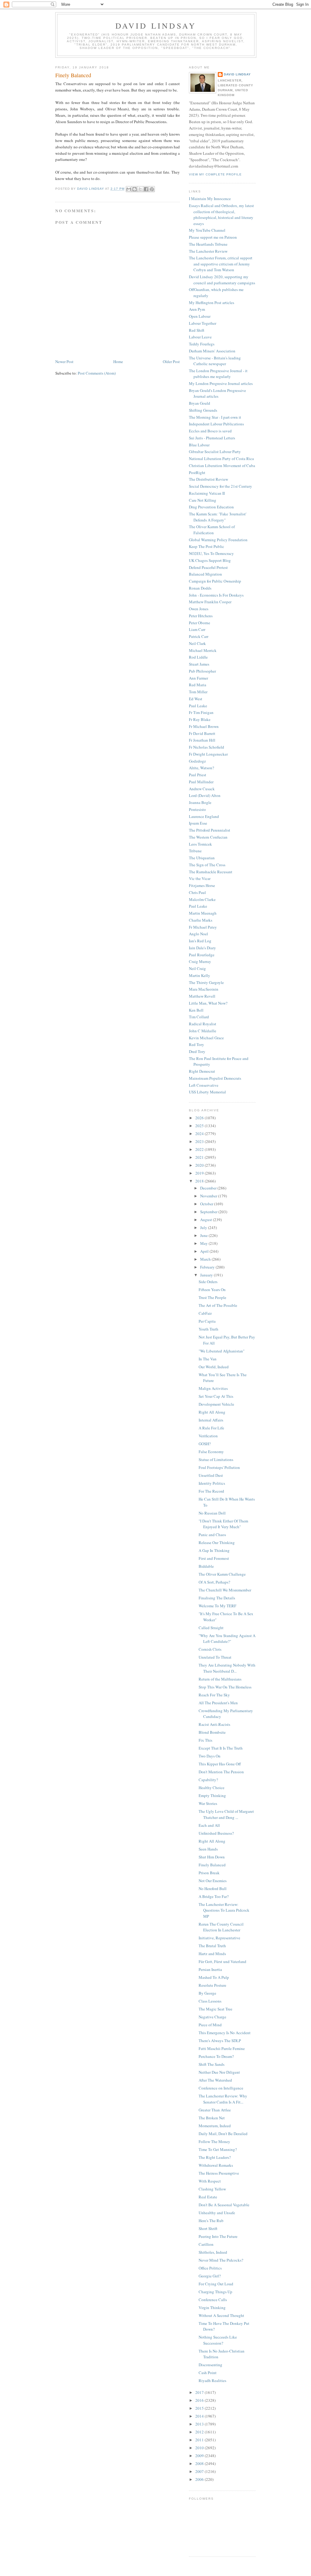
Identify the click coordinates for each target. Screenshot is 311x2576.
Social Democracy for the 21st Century (220, 486)
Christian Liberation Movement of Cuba (222, 466)
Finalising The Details (217, 1598)
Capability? (208, 1780)
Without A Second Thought (221, 2315)
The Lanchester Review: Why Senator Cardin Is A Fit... (223, 2099)
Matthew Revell (202, 996)
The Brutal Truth (212, 1946)
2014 (200, 2416)
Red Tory (197, 1044)
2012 (200, 2432)
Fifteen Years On (212, 1290)
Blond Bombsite (212, 1732)
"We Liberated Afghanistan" (222, 1351)
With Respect (210, 2181)
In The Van (208, 1359)
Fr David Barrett (202, 733)
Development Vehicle (216, 1404)
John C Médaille (203, 1031)
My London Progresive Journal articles (221, 383)
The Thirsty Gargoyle (206, 982)
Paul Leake (198, 706)
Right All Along (212, 1412)
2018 (200, 1181)
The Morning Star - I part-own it (215, 417)
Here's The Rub (211, 2221)
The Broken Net (212, 2118)
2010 (200, 2448)
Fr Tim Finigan (201, 712)
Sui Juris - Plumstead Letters (212, 438)
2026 (200, 1118)
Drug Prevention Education (211, 507)
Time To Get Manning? (218, 2149)
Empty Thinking (212, 1795)
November (209, 1196)
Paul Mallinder (201, 782)
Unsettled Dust (211, 1475)
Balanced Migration (205, 574)
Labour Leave (200, 337)
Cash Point (208, 2373)
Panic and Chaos (212, 1535)
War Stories (208, 1803)
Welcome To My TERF (217, 1606)
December (209, 1188)
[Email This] (129, 189)
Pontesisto (197, 809)
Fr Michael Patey (203, 927)
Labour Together (203, 323)
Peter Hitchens (201, 616)
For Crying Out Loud (216, 2284)
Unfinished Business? (216, 1833)
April (205, 1251)
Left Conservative (204, 1085)
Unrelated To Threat (215, 1657)
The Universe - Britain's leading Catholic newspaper (215, 361)
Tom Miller (198, 692)
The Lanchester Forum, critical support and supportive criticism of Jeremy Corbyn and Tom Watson (221, 264)
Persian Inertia (210, 1969)
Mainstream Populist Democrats (215, 1078)
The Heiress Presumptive (219, 2173)
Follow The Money (214, 2141)
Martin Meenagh (203, 913)
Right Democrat (202, 1071)
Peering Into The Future (218, 2236)
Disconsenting (210, 2365)
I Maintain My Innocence (210, 199)
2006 (200, 2479)
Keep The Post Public (207, 546)
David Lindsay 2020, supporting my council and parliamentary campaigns (222, 280)
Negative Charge (212, 2017)
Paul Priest (198, 775)
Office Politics (210, 2268)
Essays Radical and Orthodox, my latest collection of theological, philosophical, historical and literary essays (221, 215)
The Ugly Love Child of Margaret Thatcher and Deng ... (226, 1814)
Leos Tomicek (200, 844)
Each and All (209, 1825)
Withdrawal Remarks (216, 2165)
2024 (200, 1134)
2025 (200, 1126)
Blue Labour (199, 445)
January (207, 1275)
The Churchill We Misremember (225, 1590)
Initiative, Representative (219, 1938)
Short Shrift (208, 2228)
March (206, 1259)
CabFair (205, 1313)
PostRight (197, 473)
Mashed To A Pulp (214, 1977)
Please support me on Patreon (213, 237)
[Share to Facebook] (146, 189)
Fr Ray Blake (200, 719)
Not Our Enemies (213, 1881)
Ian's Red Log (200, 941)
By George (207, 1993)
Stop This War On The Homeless (225, 1687)
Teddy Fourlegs (202, 344)
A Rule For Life (211, 1428)
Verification (208, 1436)
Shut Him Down (212, 1857)
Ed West (196, 699)
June (204, 1235)
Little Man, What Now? (208, 1003)
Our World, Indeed (214, 1367)
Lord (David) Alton (205, 795)
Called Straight (211, 1628)
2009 (200, 2456)
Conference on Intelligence (221, 2088)
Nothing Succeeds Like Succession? (218, 2340)
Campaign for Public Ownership (215, 581)
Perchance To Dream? (216, 2056)
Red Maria (198, 685)
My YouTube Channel (207, 230)
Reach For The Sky (214, 1695)
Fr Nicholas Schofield (207, 747)
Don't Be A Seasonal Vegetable (224, 2205)
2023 (200, 1141)
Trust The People (212, 1297)
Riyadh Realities (212, 2380)
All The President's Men (218, 1703)
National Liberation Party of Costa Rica (221, 459)
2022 (200, 1149)
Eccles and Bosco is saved (210, 431)
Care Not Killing (203, 500)
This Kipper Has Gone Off (220, 1764)
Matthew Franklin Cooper (210, 602)
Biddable (206, 1566)
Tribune (195, 851)
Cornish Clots (210, 1649)
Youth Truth (208, 1329)
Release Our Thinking (217, 1542)
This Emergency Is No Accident (225, 2033)
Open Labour (200, 316)
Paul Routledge (202, 955)
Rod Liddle (198, 657)
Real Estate (208, 2197)
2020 (200, 1165)
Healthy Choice (212, 1788)
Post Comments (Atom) (97, 373)
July (204, 1227)
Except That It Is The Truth (221, 1748)
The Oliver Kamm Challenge (222, 1574)
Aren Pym (197, 309)
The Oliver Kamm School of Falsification (212, 530)
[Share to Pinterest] (152, 189)
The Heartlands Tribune (208, 244)
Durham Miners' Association (212, 351)
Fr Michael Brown (204, 726)
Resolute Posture (212, 1985)
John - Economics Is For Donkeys (216, 595)
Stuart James (199, 664)
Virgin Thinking (212, 2308)
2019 (200, 1173)
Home (118, 362)
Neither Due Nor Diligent (219, 2072)
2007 (200, 2471)
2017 (200, 2392)
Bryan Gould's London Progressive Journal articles (217, 393)
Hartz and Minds (212, 1954)
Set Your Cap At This (216, 1396)
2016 (200, 2400)
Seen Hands (208, 1849)
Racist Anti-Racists (214, 1724)
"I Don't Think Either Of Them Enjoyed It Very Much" (223, 1524)
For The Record (211, 1491)
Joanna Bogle (200, 802)
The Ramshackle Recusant (211, 872)
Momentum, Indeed (215, 2126)
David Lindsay (156, 26)
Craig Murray (200, 961)
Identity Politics (212, 1483)
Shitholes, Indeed (213, 2252)
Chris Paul (197, 892)
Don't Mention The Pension (221, 1772)
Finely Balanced (212, 1865)
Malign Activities (213, 1388)
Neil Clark (197, 643)
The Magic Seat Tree (215, 2009)
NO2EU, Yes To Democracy (211, 553)
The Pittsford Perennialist (210, 830)
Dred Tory (197, 1051)
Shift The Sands (212, 2064)
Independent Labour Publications (216, 424)
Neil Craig (197, 968)
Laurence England (204, 816)
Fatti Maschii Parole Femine (222, 2048)
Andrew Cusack (202, 789)
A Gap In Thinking (214, 1550)
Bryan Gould (200, 403)
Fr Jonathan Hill (202, 740)
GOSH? (205, 1444)
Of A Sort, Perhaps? (214, 1582)
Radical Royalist (203, 1024)
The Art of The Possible (218, 1305)
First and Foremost (214, 1558)
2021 (200, 1157)
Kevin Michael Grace (206, 1038)
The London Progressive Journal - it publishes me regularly (218, 374)
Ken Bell (196, 1010)
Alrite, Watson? (202, 768)
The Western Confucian (208, 837)
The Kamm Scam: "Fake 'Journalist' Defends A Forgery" (218, 517)
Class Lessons (210, 2001)
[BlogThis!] (135, 189)
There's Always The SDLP (220, 2041)
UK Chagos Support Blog (210, 560)
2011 (200, 2440)
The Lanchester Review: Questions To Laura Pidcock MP (224, 1910)
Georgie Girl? (210, 2276)
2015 (200, 2408)
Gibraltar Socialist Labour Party (215, 452)
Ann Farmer (198, 678)
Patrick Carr (199, 636)
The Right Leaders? (215, 2157)
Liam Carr (197, 629)
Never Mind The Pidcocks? (221, 2260)
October (207, 1204)
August (207, 1220)
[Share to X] (140, 189)
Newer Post (64, 362)
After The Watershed (215, 2080)
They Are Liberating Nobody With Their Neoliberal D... (227, 1668)
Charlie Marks (201, 920)
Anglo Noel (198, 934)
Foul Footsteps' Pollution (219, 1467)
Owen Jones (199, 609)
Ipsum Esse (198, 823)
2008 (200, 2463)
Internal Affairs (211, 1420)
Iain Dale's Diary (202, 948)
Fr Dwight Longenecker (208, 754)
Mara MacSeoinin (204, 989)
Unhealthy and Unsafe (217, 2213)
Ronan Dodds (200, 588)
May (204, 1243)
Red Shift (197, 330)
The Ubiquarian (202, 858)
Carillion (206, 2244)
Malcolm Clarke (202, 899)
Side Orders (208, 1282)
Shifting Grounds (203, 410)
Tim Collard (199, 1017)
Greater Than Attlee (215, 2110)
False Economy (211, 1452)
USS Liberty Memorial (207, 1092)
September (209, 1212)
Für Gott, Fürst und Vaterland (222, 1961)
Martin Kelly (200, 975)
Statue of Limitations (216, 1459)
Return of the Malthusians (220, 1679)
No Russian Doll (212, 1513)
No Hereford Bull (213, 1889)
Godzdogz (197, 761)
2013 (200, 2424)
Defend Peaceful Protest (208, 567)
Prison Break (209, 1873)
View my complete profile (215, 174)
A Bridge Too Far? (214, 1896)
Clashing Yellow (212, 2189)
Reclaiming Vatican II (207, 493)
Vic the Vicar (200, 878)
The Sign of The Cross (207, 865)
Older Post (171, 362)
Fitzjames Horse (202, 885)
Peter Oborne (200, 623)
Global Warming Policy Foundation (218, 540)
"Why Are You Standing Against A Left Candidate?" (227, 1639)
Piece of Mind (210, 2025)
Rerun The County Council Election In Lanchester (221, 1927)
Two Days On (210, 1756)
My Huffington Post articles (212, 303)
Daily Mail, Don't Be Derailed (223, 2134)
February (208, 1267)
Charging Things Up (215, 2292)
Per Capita (207, 1321)
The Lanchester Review (208, 251)
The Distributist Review (208, 479)
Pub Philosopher (202, 671)
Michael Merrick (203, 650)
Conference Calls (213, 2300)
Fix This (205, 1740)
